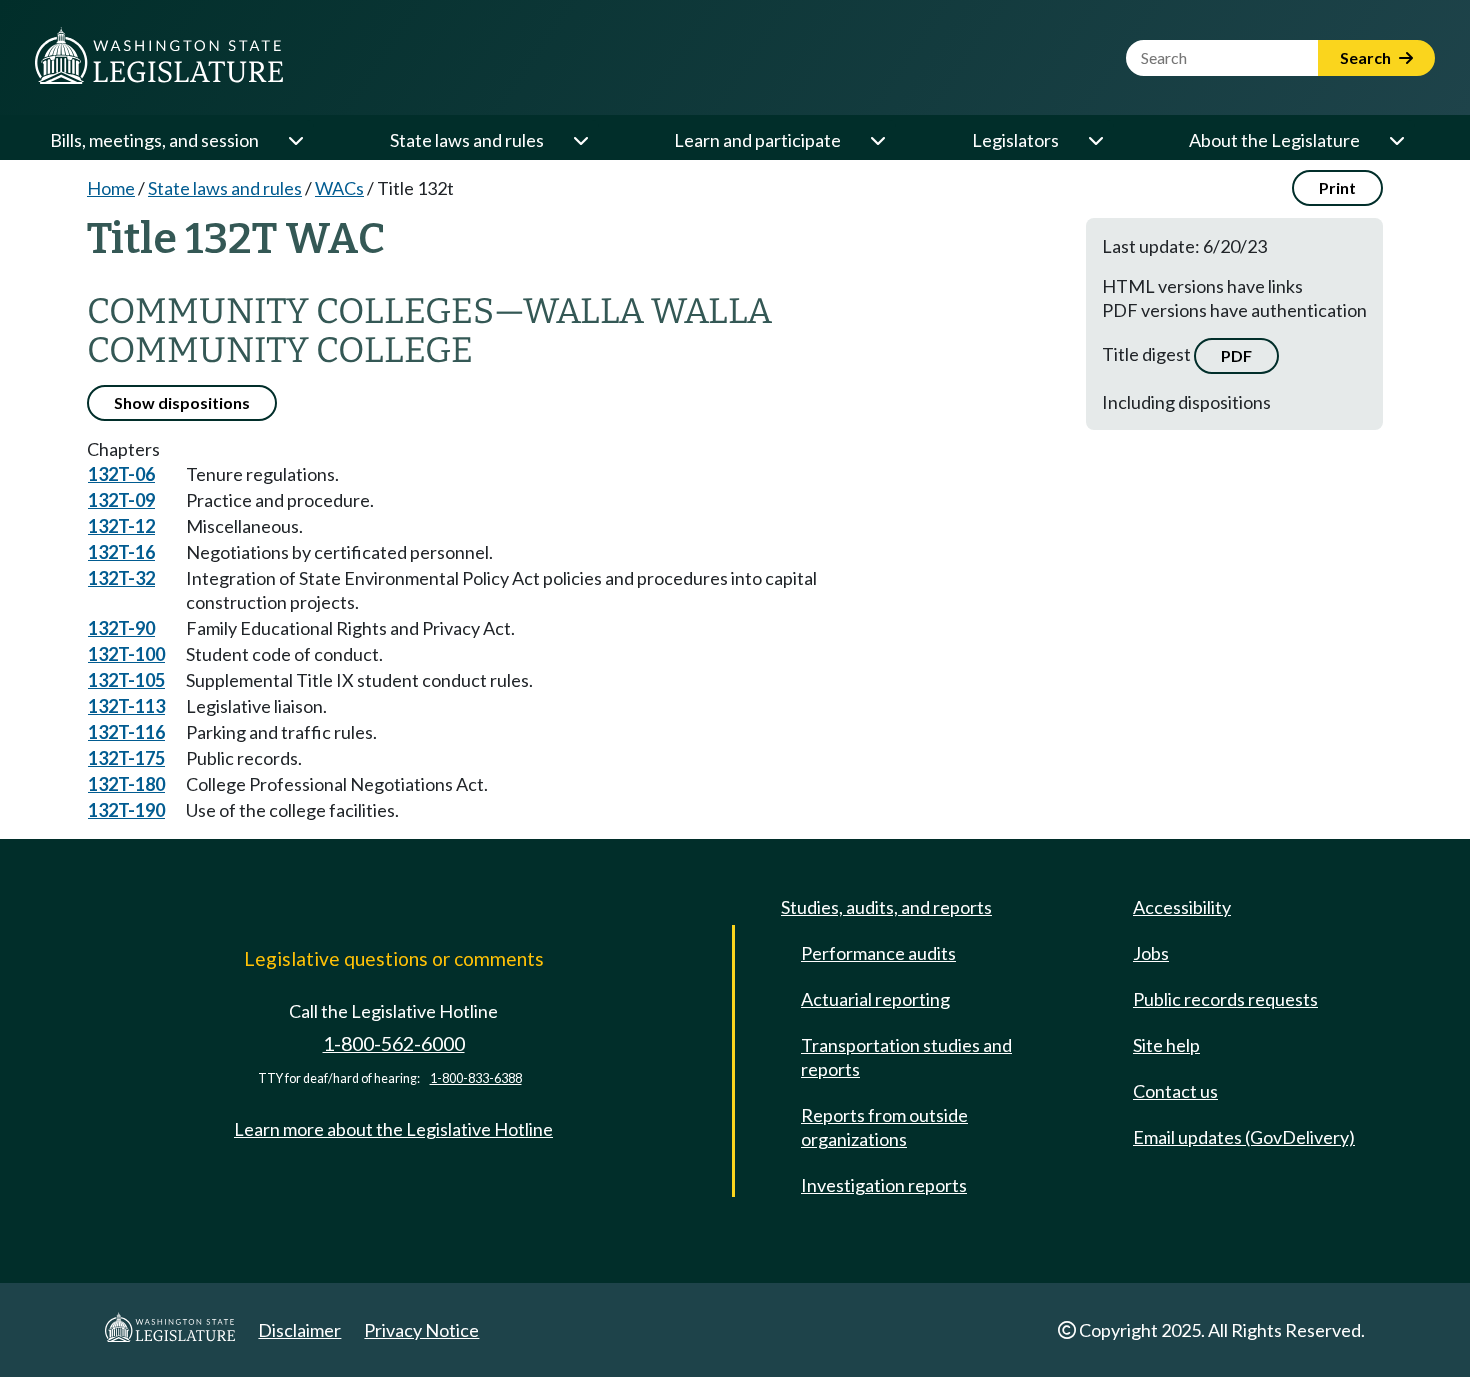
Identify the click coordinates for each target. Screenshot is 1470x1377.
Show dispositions (182, 402)
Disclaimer (299, 1330)
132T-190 (126, 810)
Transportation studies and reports (906, 1057)
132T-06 (121, 474)
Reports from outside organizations (884, 1127)
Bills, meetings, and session (154, 140)
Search (1367, 57)
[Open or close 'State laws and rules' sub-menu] (580, 140)
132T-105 (126, 680)
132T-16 (121, 552)
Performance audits (878, 953)
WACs (339, 188)
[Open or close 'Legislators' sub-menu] (1095, 140)
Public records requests (1225, 999)
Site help (1166, 1045)
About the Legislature (1274, 140)
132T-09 (121, 500)
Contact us (1175, 1091)
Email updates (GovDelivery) (1244, 1137)
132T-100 (126, 654)
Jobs (1151, 953)
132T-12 (121, 526)
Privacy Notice (421, 1330)
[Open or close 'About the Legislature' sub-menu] (1396, 140)
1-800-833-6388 (476, 1078)
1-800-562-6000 (394, 1043)
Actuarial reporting (875, 999)
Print (1337, 187)
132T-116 (126, 732)
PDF (1236, 355)
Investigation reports (884, 1185)
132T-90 (121, 628)
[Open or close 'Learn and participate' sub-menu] (877, 140)
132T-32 (121, 578)
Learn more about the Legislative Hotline (393, 1129)
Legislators (1015, 140)
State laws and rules (467, 140)
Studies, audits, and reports (886, 907)
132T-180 (126, 784)
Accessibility (1182, 907)
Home (111, 188)
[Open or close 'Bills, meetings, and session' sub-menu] (295, 140)
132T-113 (126, 706)
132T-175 (126, 758)
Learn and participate (757, 140)
